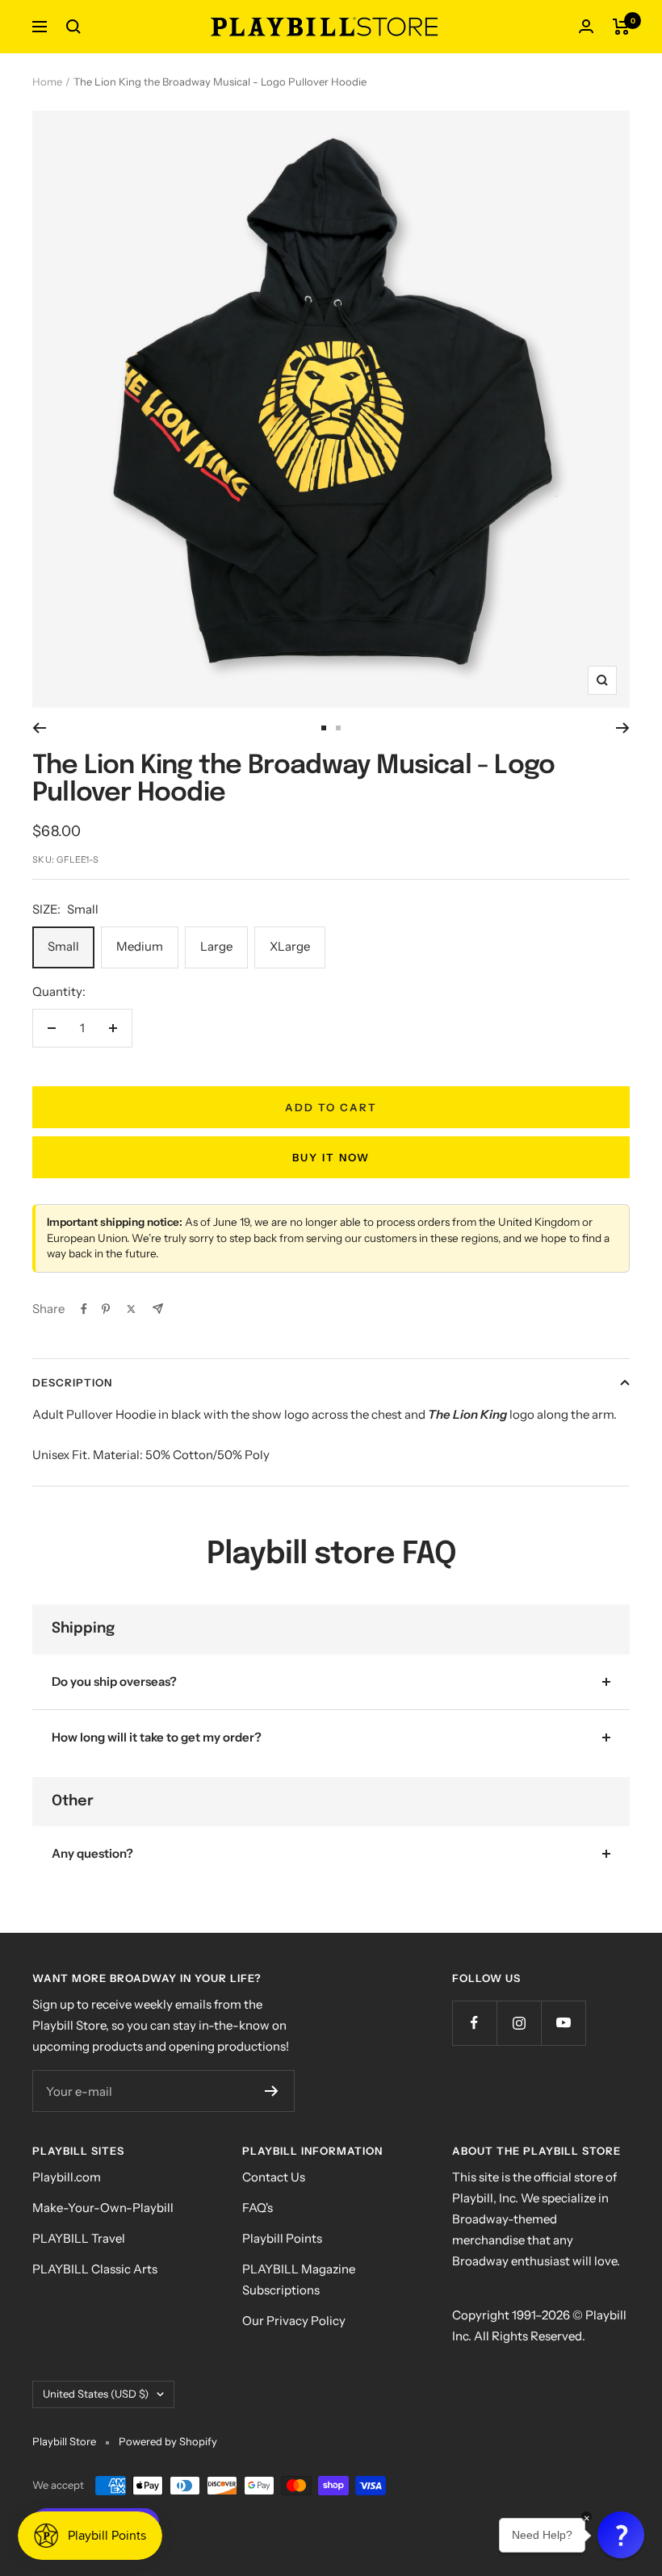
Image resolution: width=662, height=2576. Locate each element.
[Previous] (39, 728)
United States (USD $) (96, 2394)
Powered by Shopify (168, 2441)
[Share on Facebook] (84, 1309)
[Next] (623, 728)
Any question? (92, 1853)
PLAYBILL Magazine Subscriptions (299, 2279)
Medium (140, 946)
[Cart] (621, 27)
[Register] (272, 2091)
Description (72, 1382)
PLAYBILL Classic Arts (95, 2269)
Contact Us (274, 2177)
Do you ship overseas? (114, 1681)
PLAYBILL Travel (79, 2238)
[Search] (73, 27)
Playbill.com (67, 2177)
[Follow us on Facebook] (474, 2023)
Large (216, 946)
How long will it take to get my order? (157, 1737)
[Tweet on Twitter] (131, 1309)
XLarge (290, 946)
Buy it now (331, 1157)
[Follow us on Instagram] (519, 2023)
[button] (621, 2535)
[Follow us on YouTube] (563, 2023)
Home (47, 82)
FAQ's (258, 2208)
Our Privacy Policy (294, 2321)
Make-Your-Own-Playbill (103, 2208)
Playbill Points (282, 2238)
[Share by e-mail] (158, 1309)
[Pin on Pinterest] (106, 1309)
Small (63, 946)
